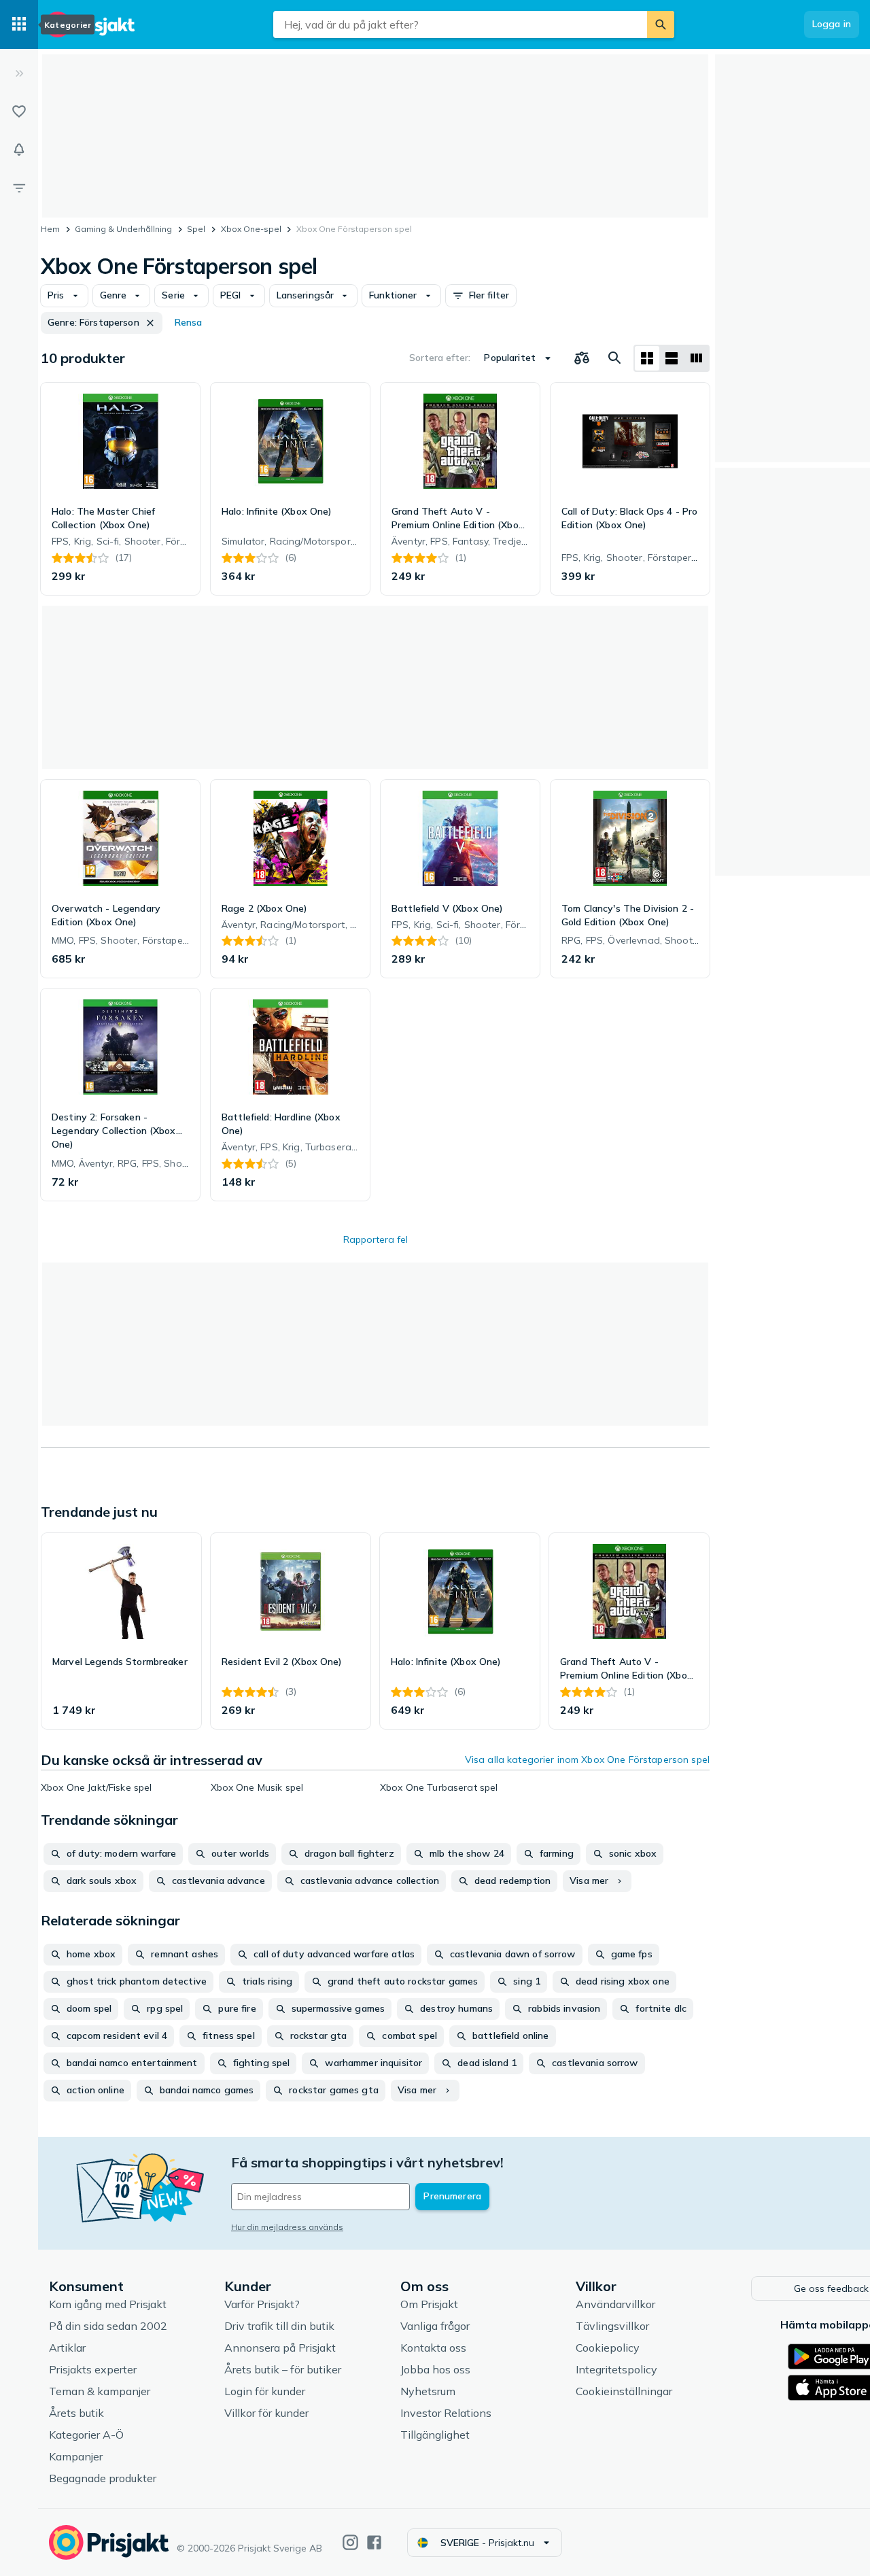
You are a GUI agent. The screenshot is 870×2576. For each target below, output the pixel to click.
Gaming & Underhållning (123, 229)
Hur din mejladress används (287, 2227)
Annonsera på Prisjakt (280, 2348)
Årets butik (76, 2413)
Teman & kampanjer (100, 2391)
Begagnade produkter (103, 2478)
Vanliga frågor (435, 2326)
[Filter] (19, 188)
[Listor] (19, 111)
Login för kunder (265, 2391)
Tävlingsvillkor (612, 2326)
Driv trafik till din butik (279, 2326)
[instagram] (350, 2542)
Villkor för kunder (266, 2413)
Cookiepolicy (608, 2348)
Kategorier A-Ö (86, 2435)
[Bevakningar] (19, 150)
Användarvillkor (615, 2304)
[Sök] (661, 24)
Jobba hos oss (435, 2369)
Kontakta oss (433, 2348)
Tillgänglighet (435, 2435)
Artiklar (67, 2348)
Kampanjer (76, 2456)
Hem (50, 229)
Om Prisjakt (429, 2304)
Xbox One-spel (251, 229)
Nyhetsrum (428, 2391)
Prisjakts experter (93, 2369)
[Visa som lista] (672, 358)
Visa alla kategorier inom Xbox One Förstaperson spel (587, 1759)
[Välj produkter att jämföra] (582, 358)
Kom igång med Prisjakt (108, 2304)
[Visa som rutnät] (647, 358)
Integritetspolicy (616, 2369)
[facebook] (374, 2542)
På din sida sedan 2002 (108, 2326)
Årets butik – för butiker (283, 2369)
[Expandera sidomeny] (19, 73)
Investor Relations (446, 2413)
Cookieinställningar (624, 2391)
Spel (196, 229)
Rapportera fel (376, 1239)
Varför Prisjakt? (262, 2304)
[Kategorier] (19, 24)
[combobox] (460, 24)
